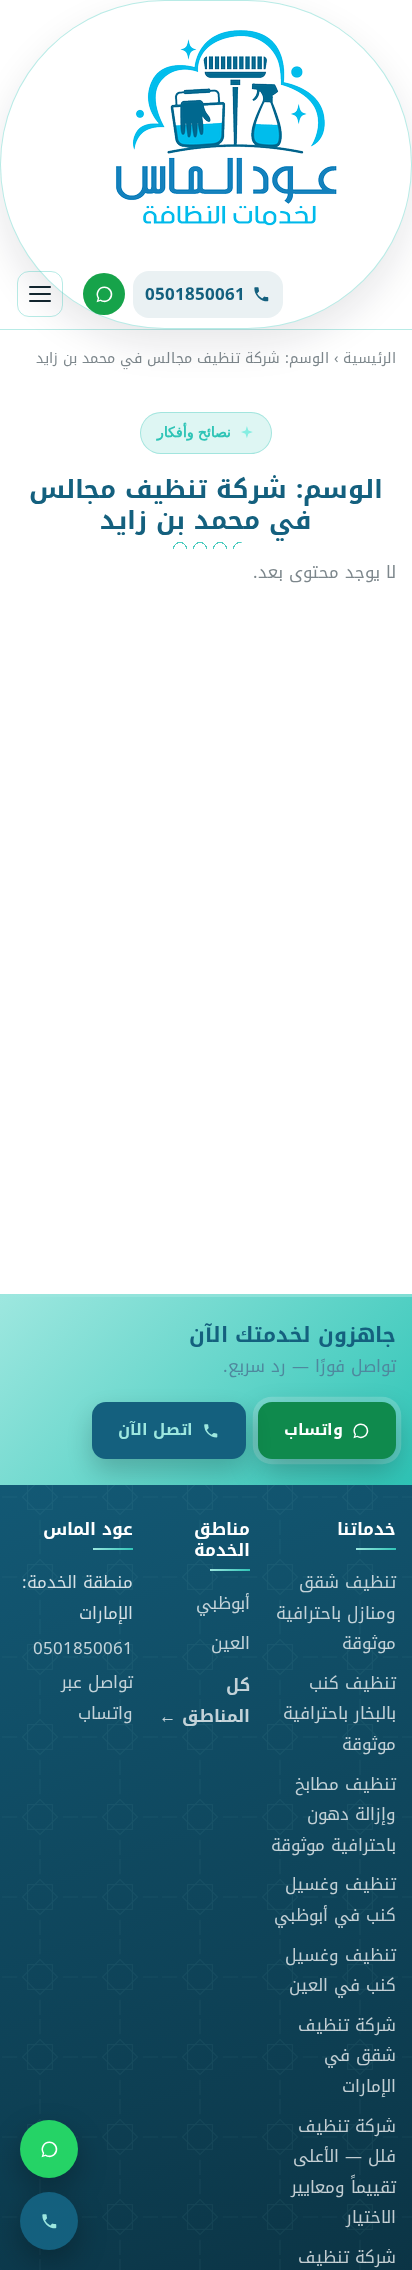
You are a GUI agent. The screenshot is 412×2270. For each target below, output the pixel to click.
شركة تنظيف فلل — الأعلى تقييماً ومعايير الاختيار (343, 2172)
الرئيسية (369, 358)
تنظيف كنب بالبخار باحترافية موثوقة (339, 1713)
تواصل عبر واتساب (97, 1697)
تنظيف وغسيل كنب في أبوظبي (335, 1899)
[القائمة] (40, 294)
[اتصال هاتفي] (49, 2221)
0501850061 (83, 1648)
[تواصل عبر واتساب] (104, 294)
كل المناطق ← (204, 1700)
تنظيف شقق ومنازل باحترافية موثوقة (336, 1612)
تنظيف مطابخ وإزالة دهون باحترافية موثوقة (333, 1814)
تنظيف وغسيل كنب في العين (340, 1970)
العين (230, 1643)
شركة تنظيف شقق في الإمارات (347, 2055)
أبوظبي (223, 1603)
